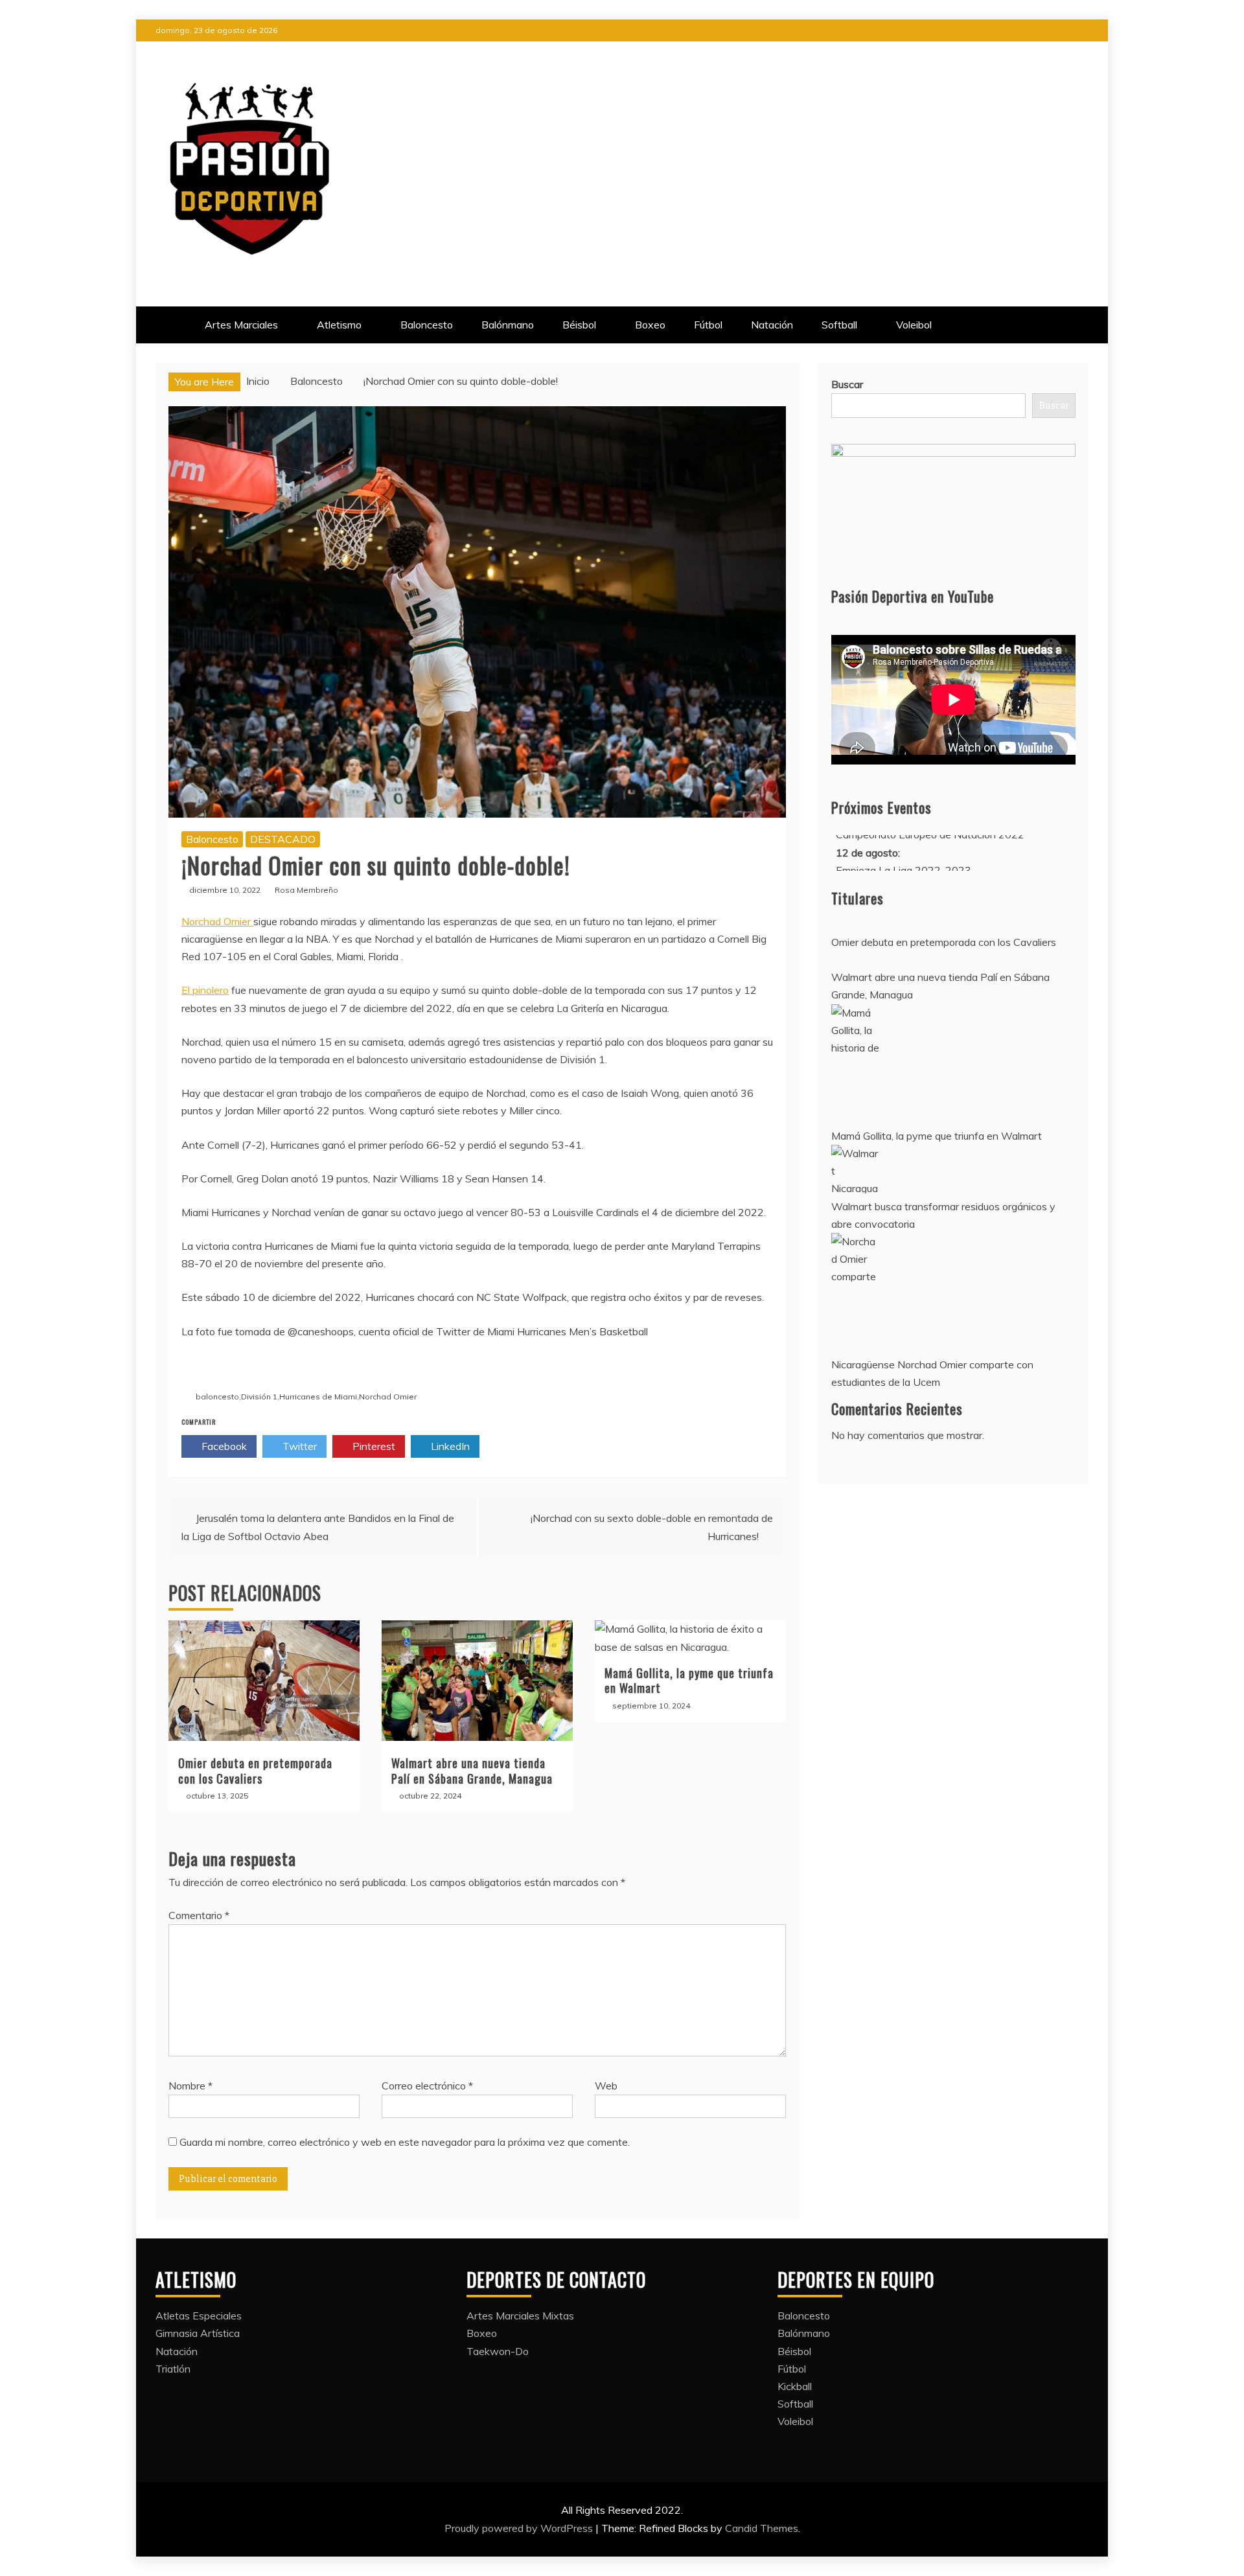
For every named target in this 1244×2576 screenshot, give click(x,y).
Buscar (847, 384)
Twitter (298, 1446)
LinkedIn (449, 1446)
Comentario (199, 1915)
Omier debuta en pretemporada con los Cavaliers (255, 1770)
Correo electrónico (427, 2086)
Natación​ (772, 325)
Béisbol (579, 325)
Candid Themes (762, 2528)
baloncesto (217, 1397)
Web (606, 2086)
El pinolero (205, 990)
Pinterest (373, 1446)
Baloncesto (427, 325)
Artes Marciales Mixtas (520, 2316)
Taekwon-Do (498, 2351)
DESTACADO (283, 839)
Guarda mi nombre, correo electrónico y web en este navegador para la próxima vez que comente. (405, 2142)
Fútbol (708, 325)
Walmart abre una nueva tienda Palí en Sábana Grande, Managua (472, 1770)
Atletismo (339, 325)
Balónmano (508, 325)
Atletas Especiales (199, 2316)
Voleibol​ (914, 325)
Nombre (190, 2086)
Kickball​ (795, 2386)
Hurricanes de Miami (318, 1397)
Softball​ (839, 325)
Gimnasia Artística (198, 2333)
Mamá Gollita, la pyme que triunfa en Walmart (689, 1680)
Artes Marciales (241, 325)
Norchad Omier (217, 921)
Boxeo (650, 325)
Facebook (223, 1446)
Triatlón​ (173, 2369)
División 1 (259, 1397)
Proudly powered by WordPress (520, 2528)
